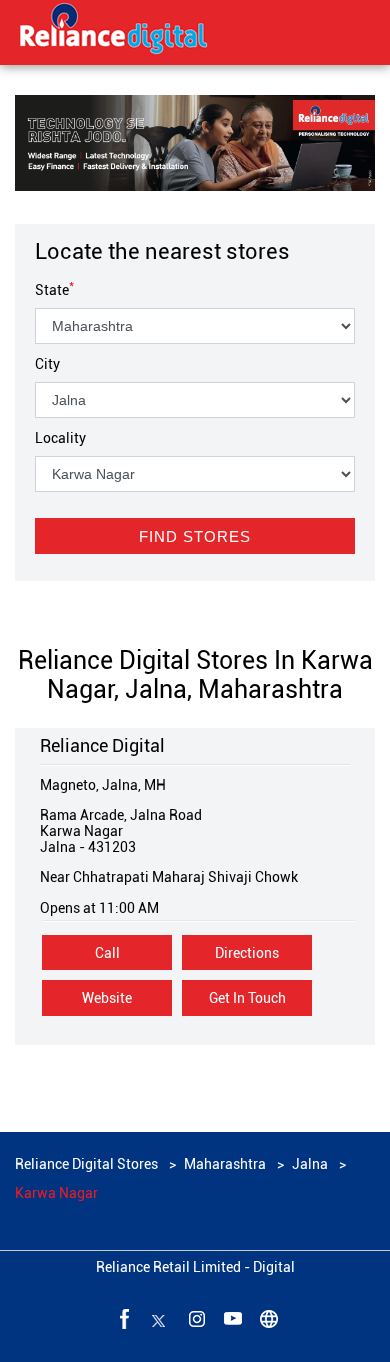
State (54, 290)
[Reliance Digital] (114, 32)
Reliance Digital (102, 745)
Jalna (310, 1164)
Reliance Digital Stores (88, 1164)
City (47, 364)
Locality (60, 438)
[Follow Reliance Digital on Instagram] (195, 1318)
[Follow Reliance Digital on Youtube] (231, 1318)
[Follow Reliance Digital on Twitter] (159, 1318)
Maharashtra (225, 1164)
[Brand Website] (267, 1318)
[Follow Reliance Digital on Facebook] (123, 1318)
